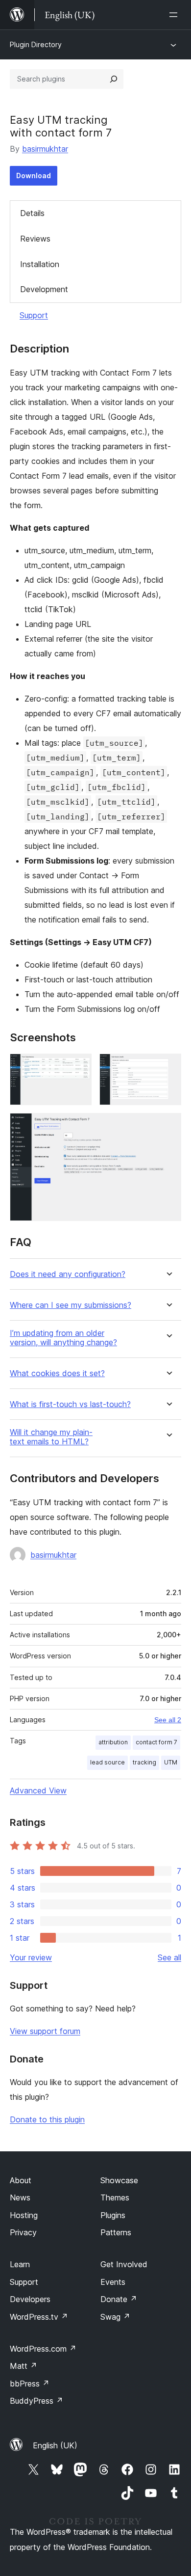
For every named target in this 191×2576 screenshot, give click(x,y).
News (20, 2197)
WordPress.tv (39, 2317)
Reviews (35, 239)
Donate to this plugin (47, 2119)
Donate (119, 2299)
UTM (171, 1762)
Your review (31, 1957)
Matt (24, 2366)
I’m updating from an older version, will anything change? (63, 1338)
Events (113, 2282)
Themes (115, 2197)
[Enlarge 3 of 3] (168, 1126)
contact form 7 (156, 1742)
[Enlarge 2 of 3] (168, 1067)
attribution (113, 1742)
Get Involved (124, 2264)
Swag (115, 2317)
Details (32, 213)
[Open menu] (175, 15)
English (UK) (55, 2445)
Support (34, 315)
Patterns (116, 2232)
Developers (30, 2299)
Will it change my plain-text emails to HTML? (51, 1437)
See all (169, 1957)
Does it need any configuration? (68, 1274)
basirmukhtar (45, 149)
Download (34, 176)
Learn (20, 2264)
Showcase (119, 2180)
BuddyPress (36, 2401)
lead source (107, 1762)
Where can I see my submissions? (71, 1305)
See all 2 (168, 1720)
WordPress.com (43, 2349)
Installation (40, 264)
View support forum (45, 2031)
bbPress (30, 2384)
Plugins (113, 2215)
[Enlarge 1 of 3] (78, 1067)
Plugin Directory (36, 44)
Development (44, 289)
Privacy (23, 2232)
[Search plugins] (114, 79)
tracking (144, 1762)
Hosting (24, 2215)
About (21, 2180)
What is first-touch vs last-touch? (70, 1404)
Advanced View (38, 1790)
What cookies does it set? (57, 1373)
